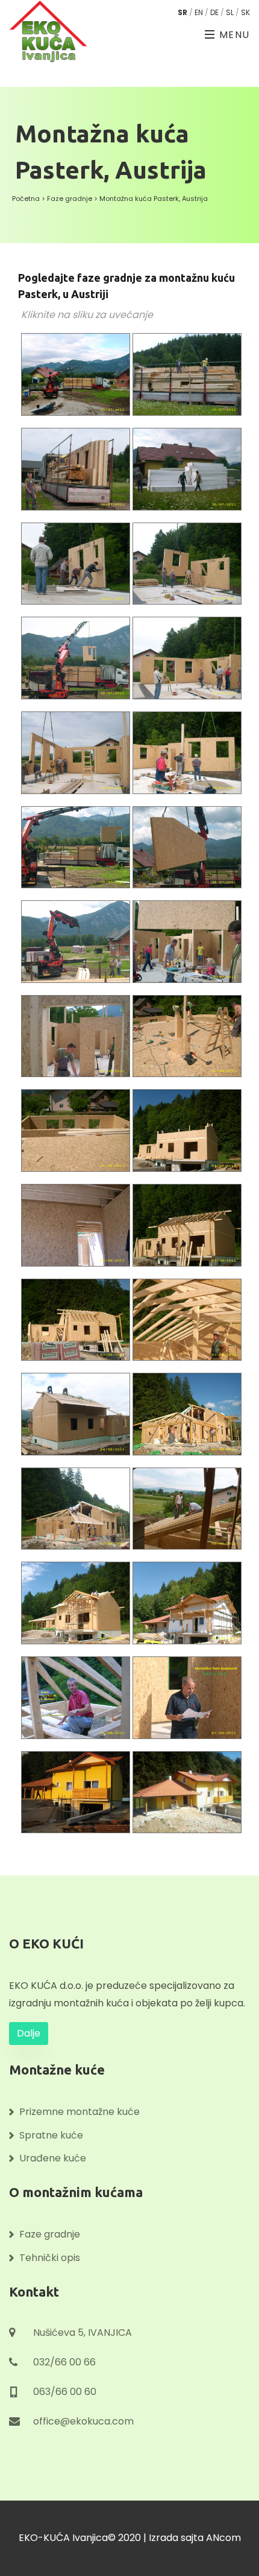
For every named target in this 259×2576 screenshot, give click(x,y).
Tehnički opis (50, 2258)
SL (230, 12)
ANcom (223, 2538)
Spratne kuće (51, 2135)
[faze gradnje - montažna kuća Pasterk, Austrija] (77, 380)
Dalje (29, 2033)
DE (214, 12)
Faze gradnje (70, 199)
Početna (26, 199)
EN (199, 12)
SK (245, 12)
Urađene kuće (53, 2158)
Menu (233, 35)
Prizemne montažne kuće (80, 2112)
